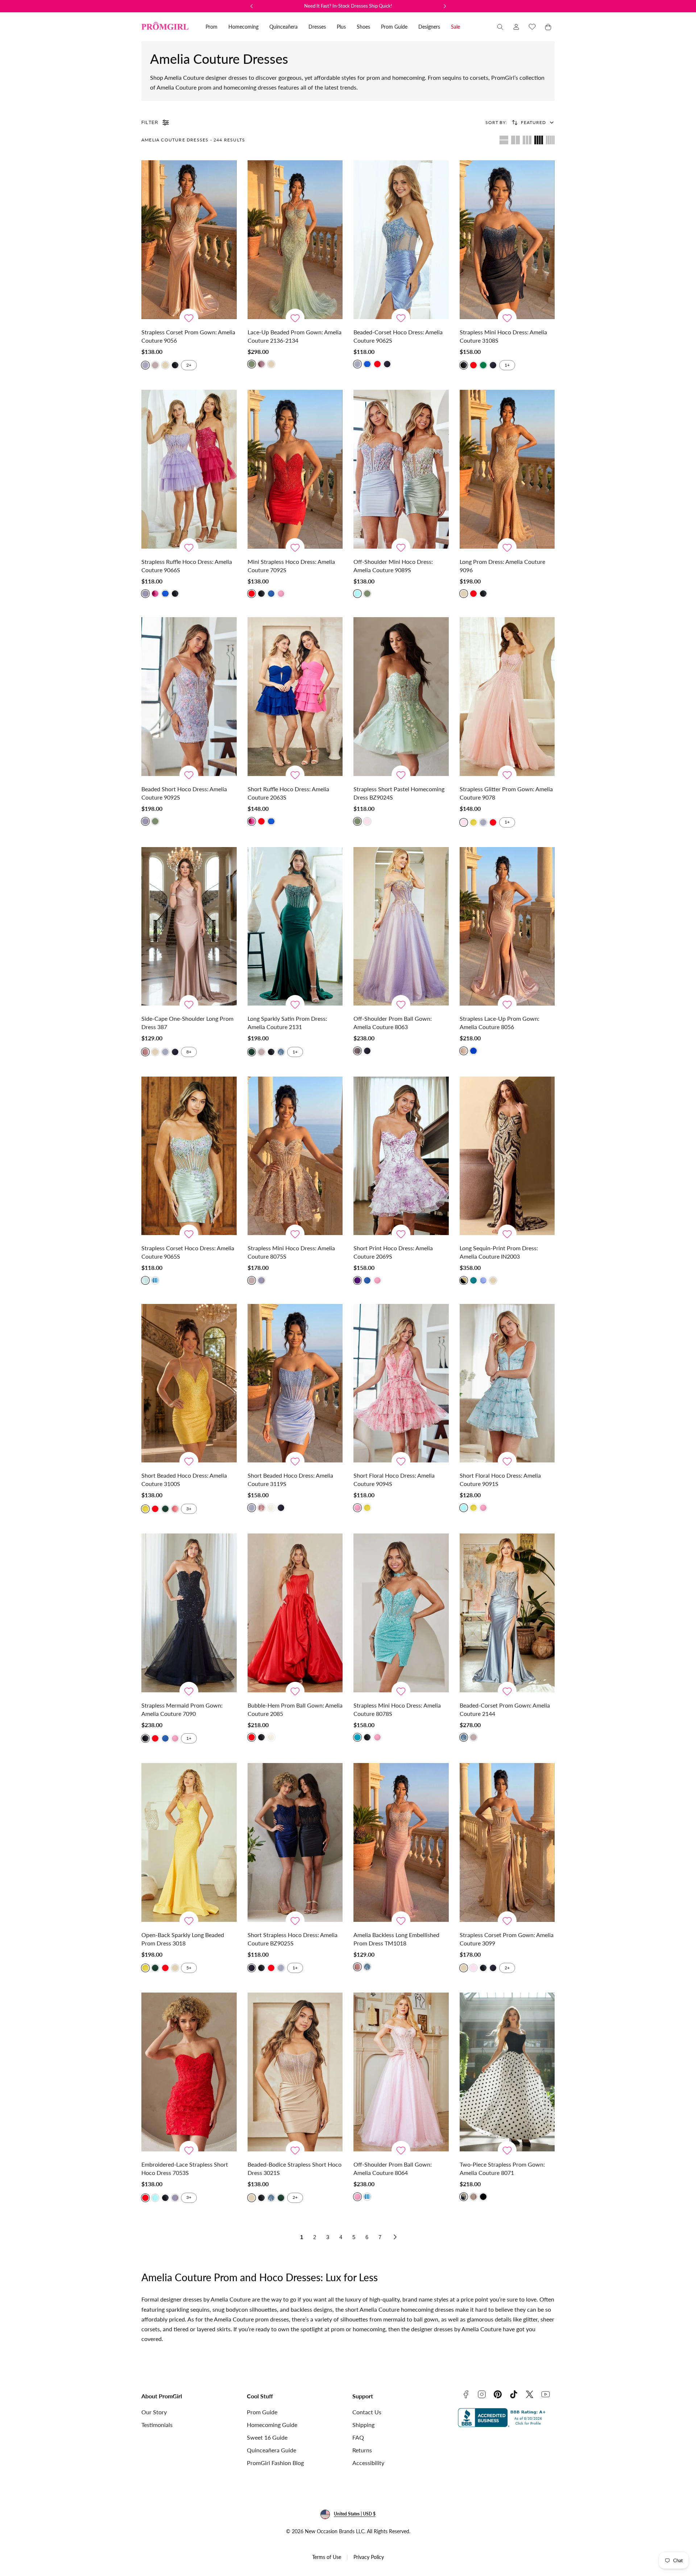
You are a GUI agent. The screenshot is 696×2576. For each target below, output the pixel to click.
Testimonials (157, 2425)
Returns (362, 2450)
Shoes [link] (363, 27)
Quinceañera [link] (283, 27)
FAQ (358, 2437)
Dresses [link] (317, 27)
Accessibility (368, 2463)
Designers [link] (429, 27)
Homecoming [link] (243, 27)
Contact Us (367, 2412)
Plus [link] (341, 27)
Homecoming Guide (272, 2425)
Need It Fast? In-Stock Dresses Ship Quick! (348, 6)
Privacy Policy (369, 2557)
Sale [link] (455, 27)
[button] (500, 27)
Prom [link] (212, 27)
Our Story (154, 2412)
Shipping (363, 2425)
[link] (516, 27)
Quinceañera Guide (272, 2450)
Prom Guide (262, 2412)
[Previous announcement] (252, 6)
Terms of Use (327, 2557)
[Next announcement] (445, 6)
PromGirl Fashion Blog (275, 2463)
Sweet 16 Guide (267, 2437)
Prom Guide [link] (394, 27)
